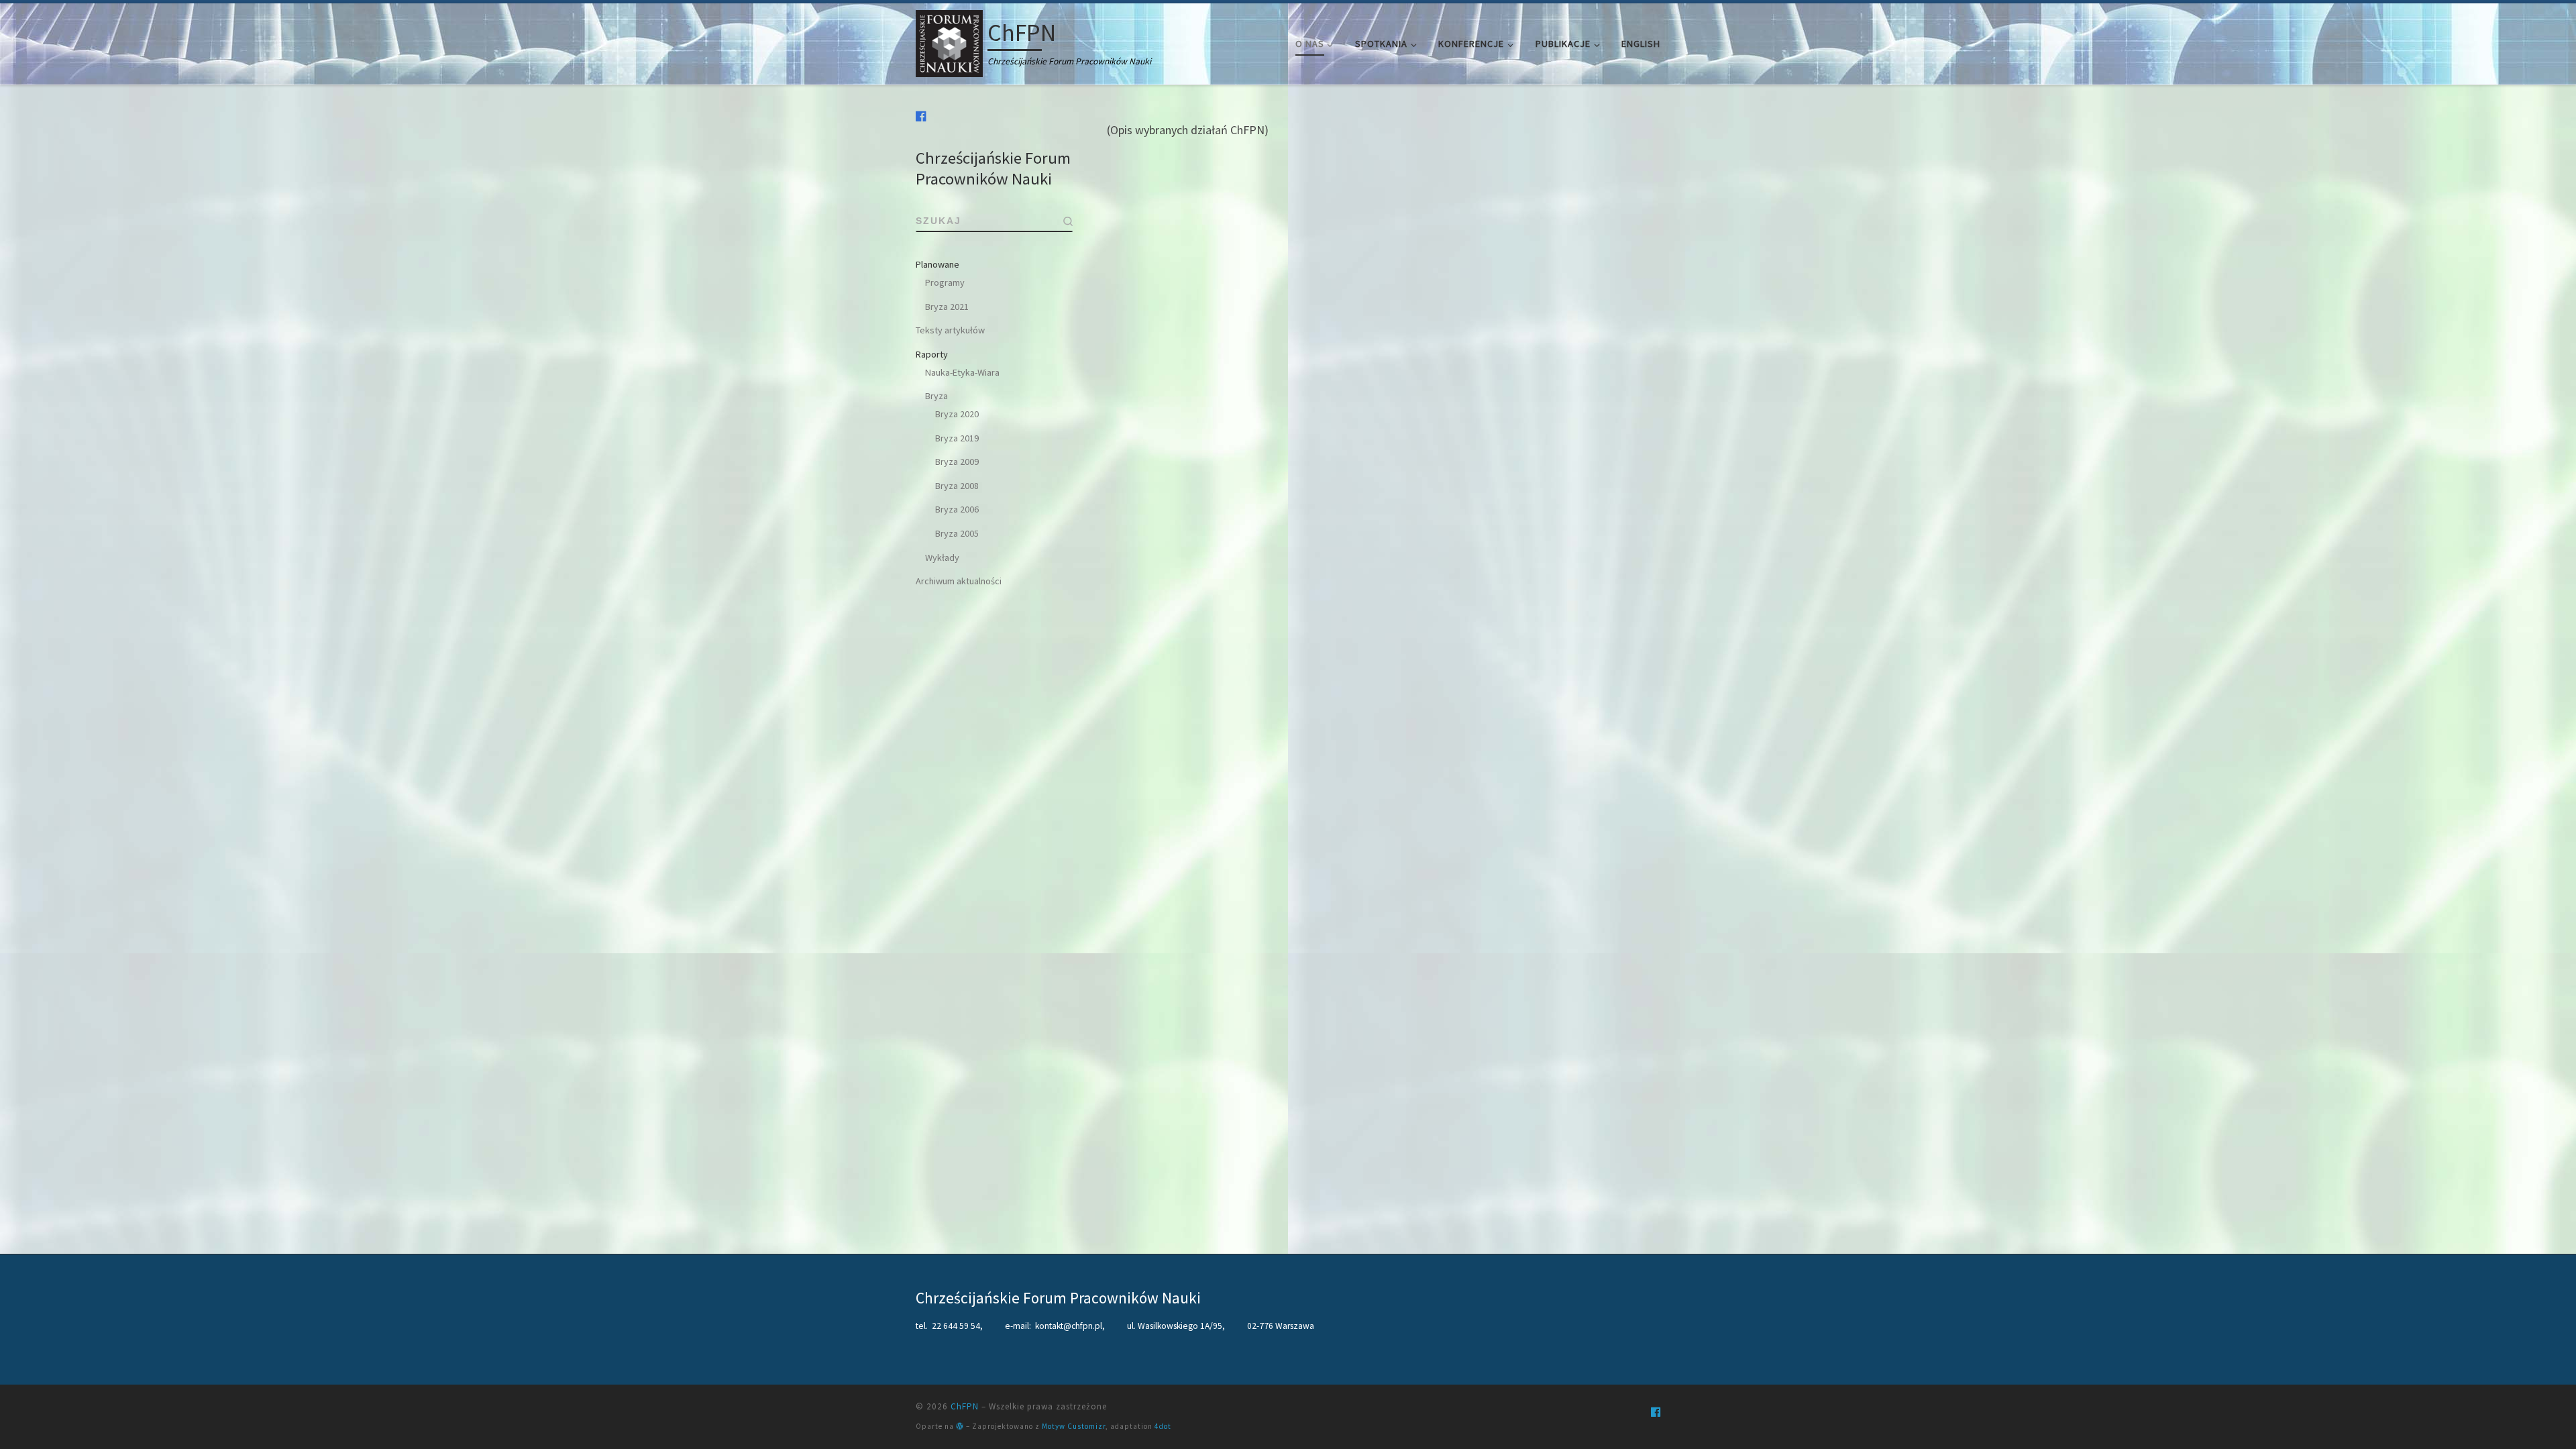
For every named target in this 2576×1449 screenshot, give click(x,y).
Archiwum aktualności (959, 581)
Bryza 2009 (957, 462)
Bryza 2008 (957, 486)
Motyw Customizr (1074, 1426)
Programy (945, 282)
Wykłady (942, 557)
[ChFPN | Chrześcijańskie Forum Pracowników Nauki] (949, 41)
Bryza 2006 (957, 509)
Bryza (936, 396)
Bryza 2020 (957, 414)
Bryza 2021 (947, 307)
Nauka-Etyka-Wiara (962, 372)
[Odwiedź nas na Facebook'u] (921, 116)
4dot (1163, 1426)
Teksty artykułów (950, 330)
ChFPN (965, 1406)
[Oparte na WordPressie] (960, 1426)
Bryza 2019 (957, 438)
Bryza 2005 (957, 533)
